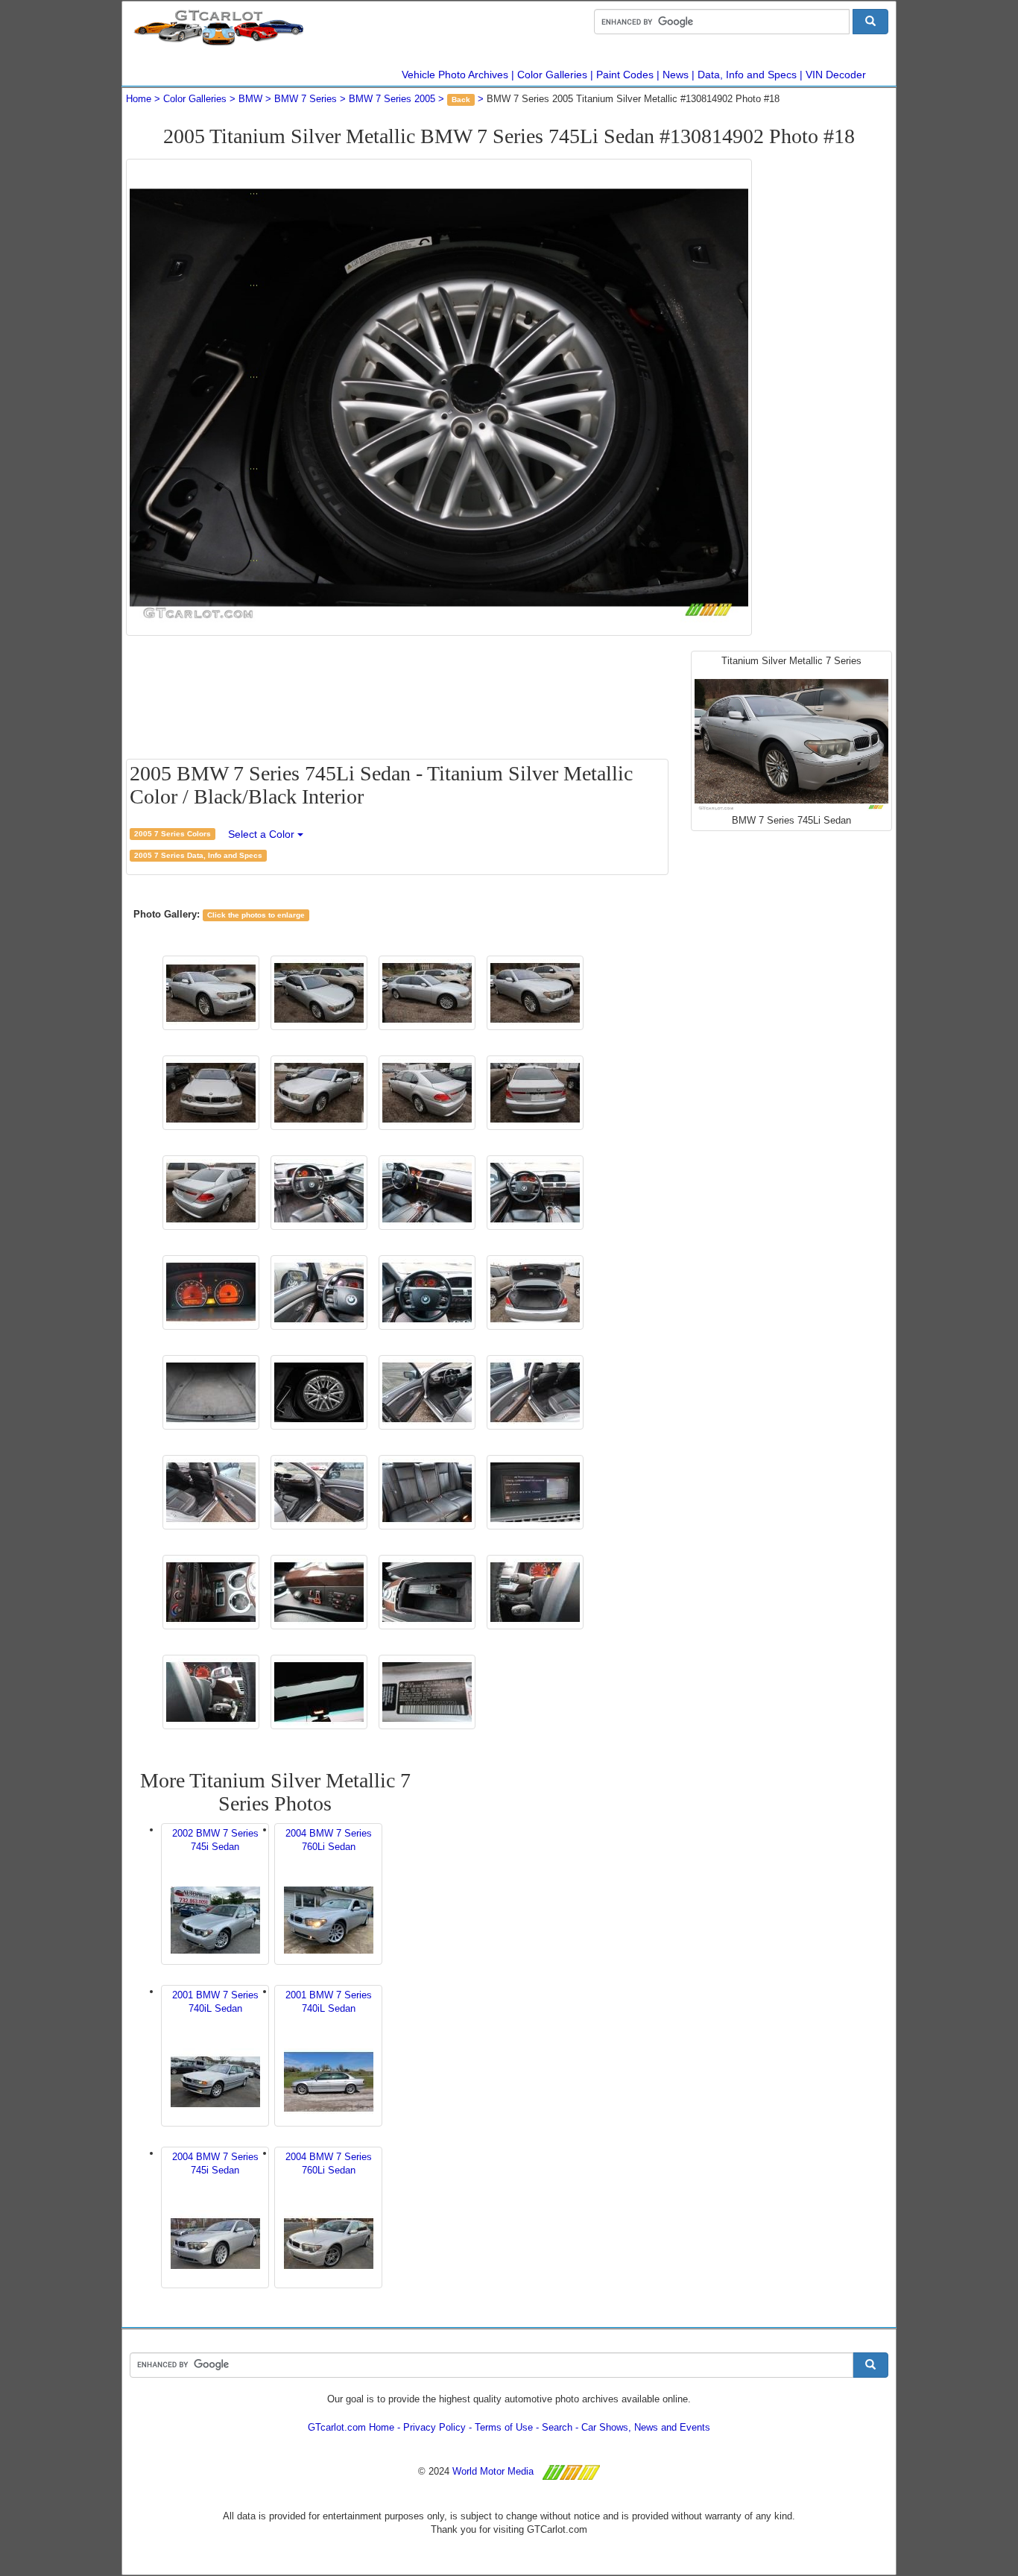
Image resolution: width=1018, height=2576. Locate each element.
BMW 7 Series (306, 99)
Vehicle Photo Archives (455, 75)
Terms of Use (504, 2427)
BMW (250, 99)
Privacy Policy (434, 2427)
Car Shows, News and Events (646, 2427)
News (676, 75)
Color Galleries (552, 75)
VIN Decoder (836, 75)
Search (557, 2427)
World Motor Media (493, 2471)
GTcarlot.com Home (351, 2427)
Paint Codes (625, 75)
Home (139, 99)
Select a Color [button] (263, 834)
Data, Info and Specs (747, 75)
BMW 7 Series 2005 (392, 99)
